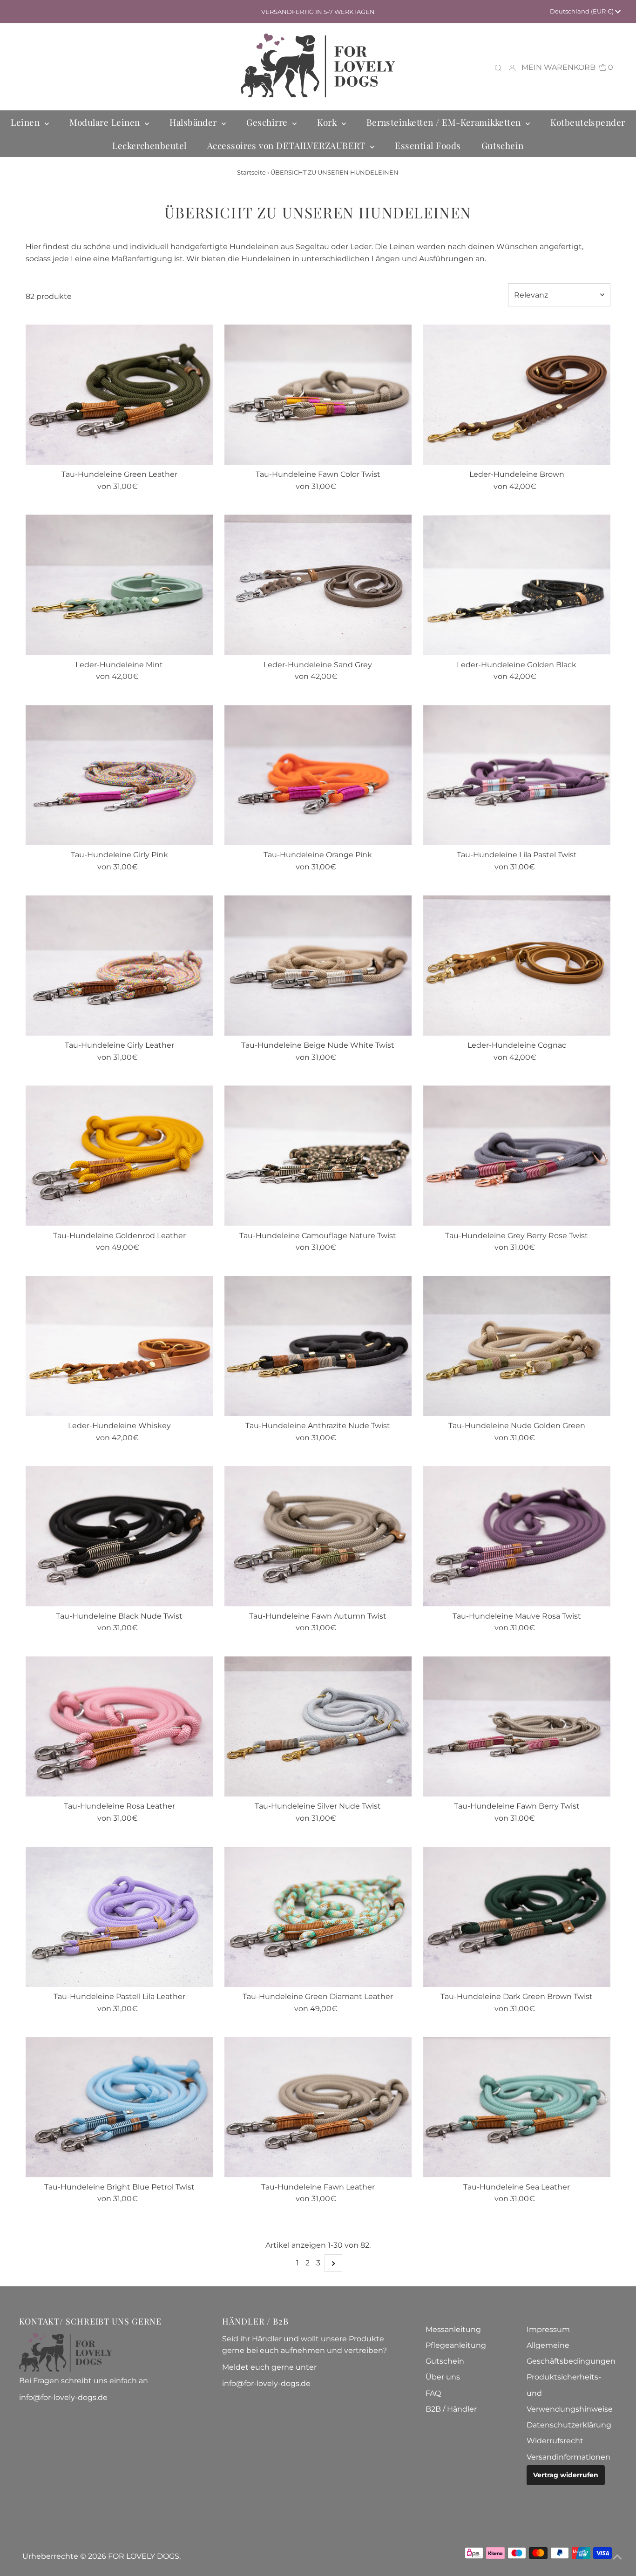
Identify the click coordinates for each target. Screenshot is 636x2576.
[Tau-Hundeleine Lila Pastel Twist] (517, 775)
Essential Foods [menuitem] (428, 145)
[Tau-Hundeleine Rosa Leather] (119, 1726)
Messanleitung (453, 2329)
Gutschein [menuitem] (503, 145)
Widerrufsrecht (555, 2441)
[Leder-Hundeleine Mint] (119, 585)
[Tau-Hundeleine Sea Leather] (517, 2107)
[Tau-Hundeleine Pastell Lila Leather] (119, 1917)
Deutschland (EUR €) (582, 11)
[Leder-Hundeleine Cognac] (517, 966)
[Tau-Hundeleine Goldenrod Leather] (119, 1156)
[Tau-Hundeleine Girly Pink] (119, 775)
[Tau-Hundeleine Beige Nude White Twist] (318, 966)
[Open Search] (498, 68)
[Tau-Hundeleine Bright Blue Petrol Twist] (119, 2107)
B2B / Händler (451, 2409)
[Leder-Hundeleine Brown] (517, 395)
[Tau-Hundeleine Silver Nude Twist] (318, 1726)
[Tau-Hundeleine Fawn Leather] (318, 2107)
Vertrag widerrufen (566, 2475)
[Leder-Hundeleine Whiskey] (119, 1346)
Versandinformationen (568, 2457)
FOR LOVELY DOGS (144, 2556)
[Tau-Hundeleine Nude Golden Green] (517, 1346)
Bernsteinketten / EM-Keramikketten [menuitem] (445, 122)
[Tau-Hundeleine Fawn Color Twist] (318, 395)
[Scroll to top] (617, 2557)
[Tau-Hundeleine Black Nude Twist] (119, 1536)
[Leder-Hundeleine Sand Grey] (318, 585)
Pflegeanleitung (456, 2345)
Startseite (251, 172)
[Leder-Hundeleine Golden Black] (517, 585)
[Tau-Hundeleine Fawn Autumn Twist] (318, 1536)
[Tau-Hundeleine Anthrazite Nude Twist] (318, 1346)
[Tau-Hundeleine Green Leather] (119, 395)
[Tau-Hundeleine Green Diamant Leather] (318, 1917)
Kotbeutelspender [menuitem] (588, 122)
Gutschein (445, 2361)
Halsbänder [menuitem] (194, 122)
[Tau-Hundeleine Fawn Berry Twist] (517, 1726)
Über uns (443, 2377)
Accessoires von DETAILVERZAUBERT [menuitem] (288, 145)
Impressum (548, 2329)
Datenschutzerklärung (569, 2425)
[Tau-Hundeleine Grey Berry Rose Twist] (517, 1156)
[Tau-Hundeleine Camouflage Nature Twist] (318, 1156)
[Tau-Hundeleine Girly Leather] (119, 966)
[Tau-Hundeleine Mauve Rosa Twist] (517, 1536)
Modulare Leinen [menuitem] (106, 122)
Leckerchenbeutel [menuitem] (149, 145)
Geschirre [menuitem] (268, 122)
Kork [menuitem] (328, 122)
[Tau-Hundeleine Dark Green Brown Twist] (517, 1917)
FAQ (433, 2393)
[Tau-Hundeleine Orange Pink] (318, 775)
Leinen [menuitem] (26, 122)
